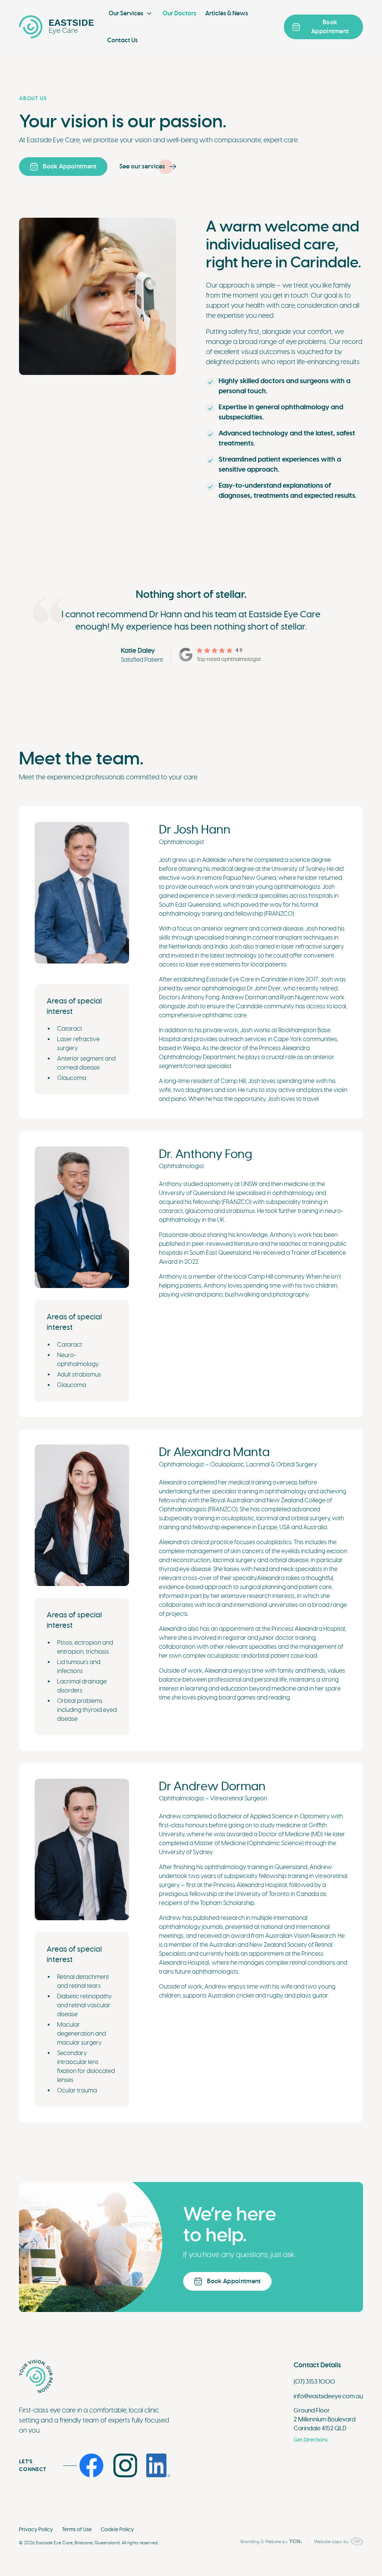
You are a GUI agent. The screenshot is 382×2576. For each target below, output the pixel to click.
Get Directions (311, 2440)
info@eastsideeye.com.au (328, 2396)
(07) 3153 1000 (314, 2382)
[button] (130, 13)
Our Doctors (179, 13)
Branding (250, 2542)
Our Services (126, 13)
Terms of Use (77, 2529)
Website (273, 2542)
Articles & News (227, 13)
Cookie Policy (117, 2529)
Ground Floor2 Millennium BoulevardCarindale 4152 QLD (325, 2420)
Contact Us (122, 40)
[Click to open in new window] (97, 2465)
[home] (56, 27)
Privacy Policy (36, 2529)
